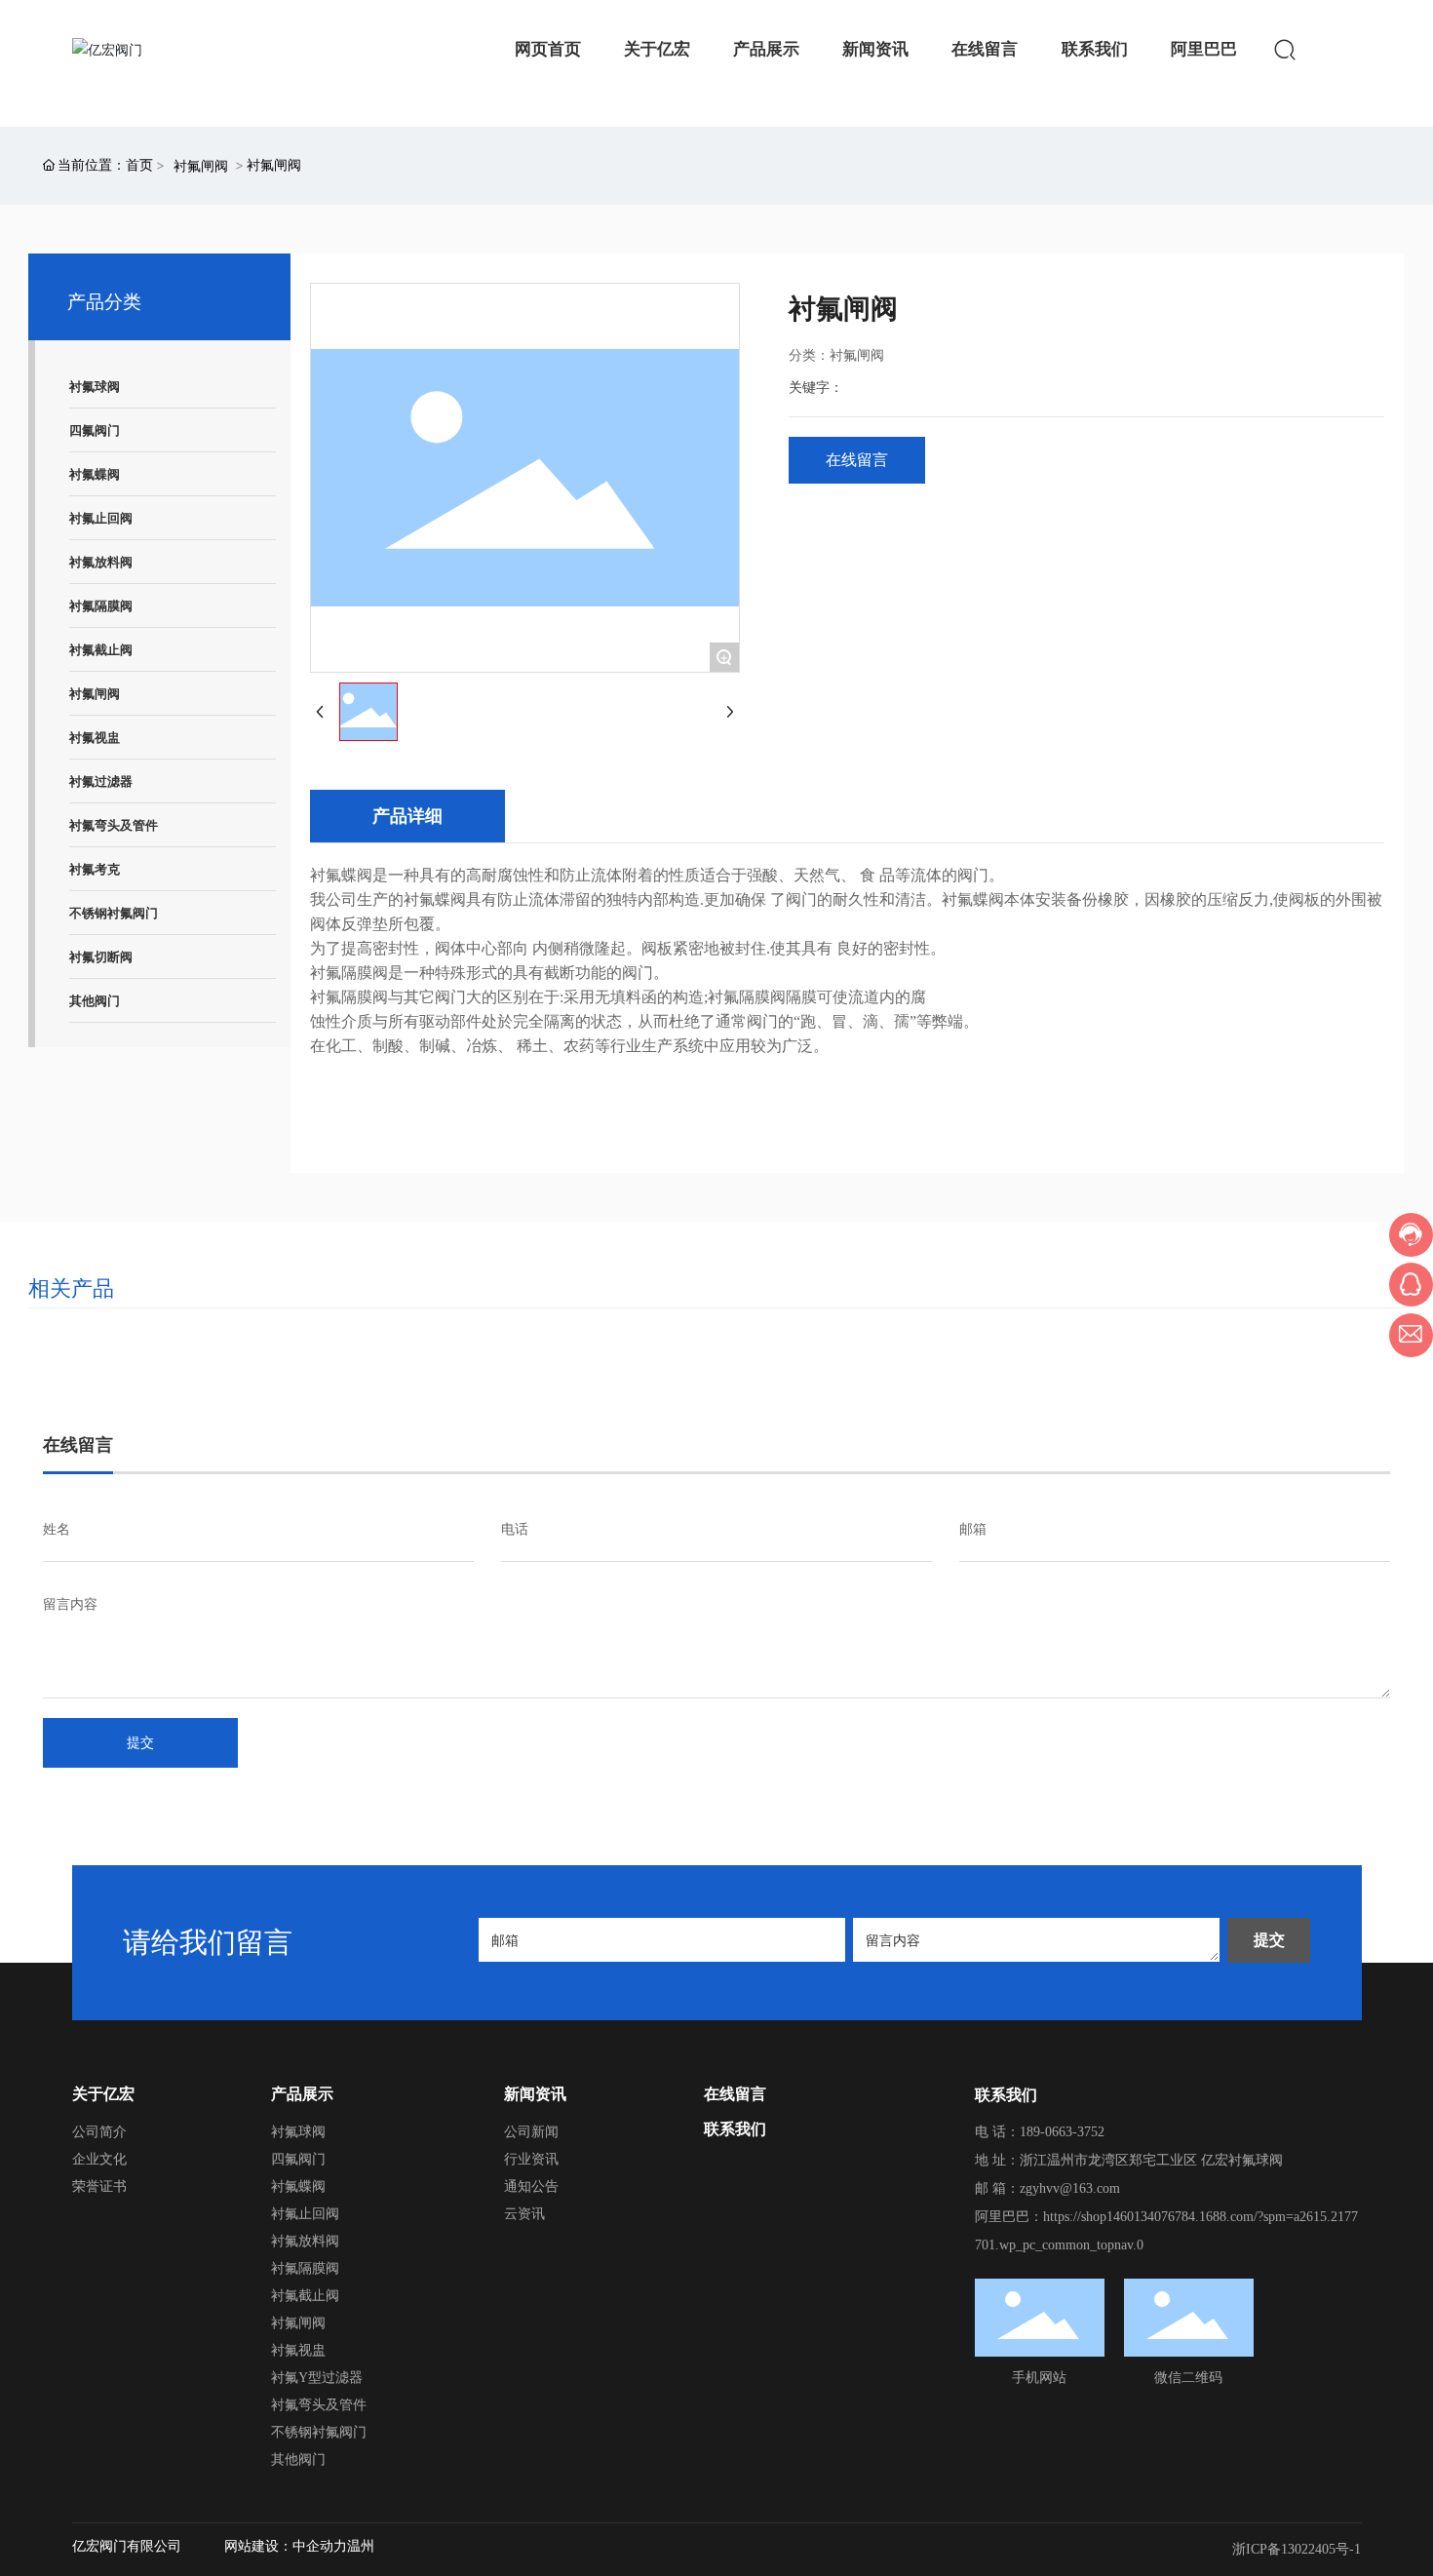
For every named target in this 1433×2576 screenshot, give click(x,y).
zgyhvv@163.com (1070, 2188)
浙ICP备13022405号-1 (1297, 2549)
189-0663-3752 (1064, 2132)
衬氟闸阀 (201, 165)
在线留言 (735, 2093)
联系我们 (735, 2128)
